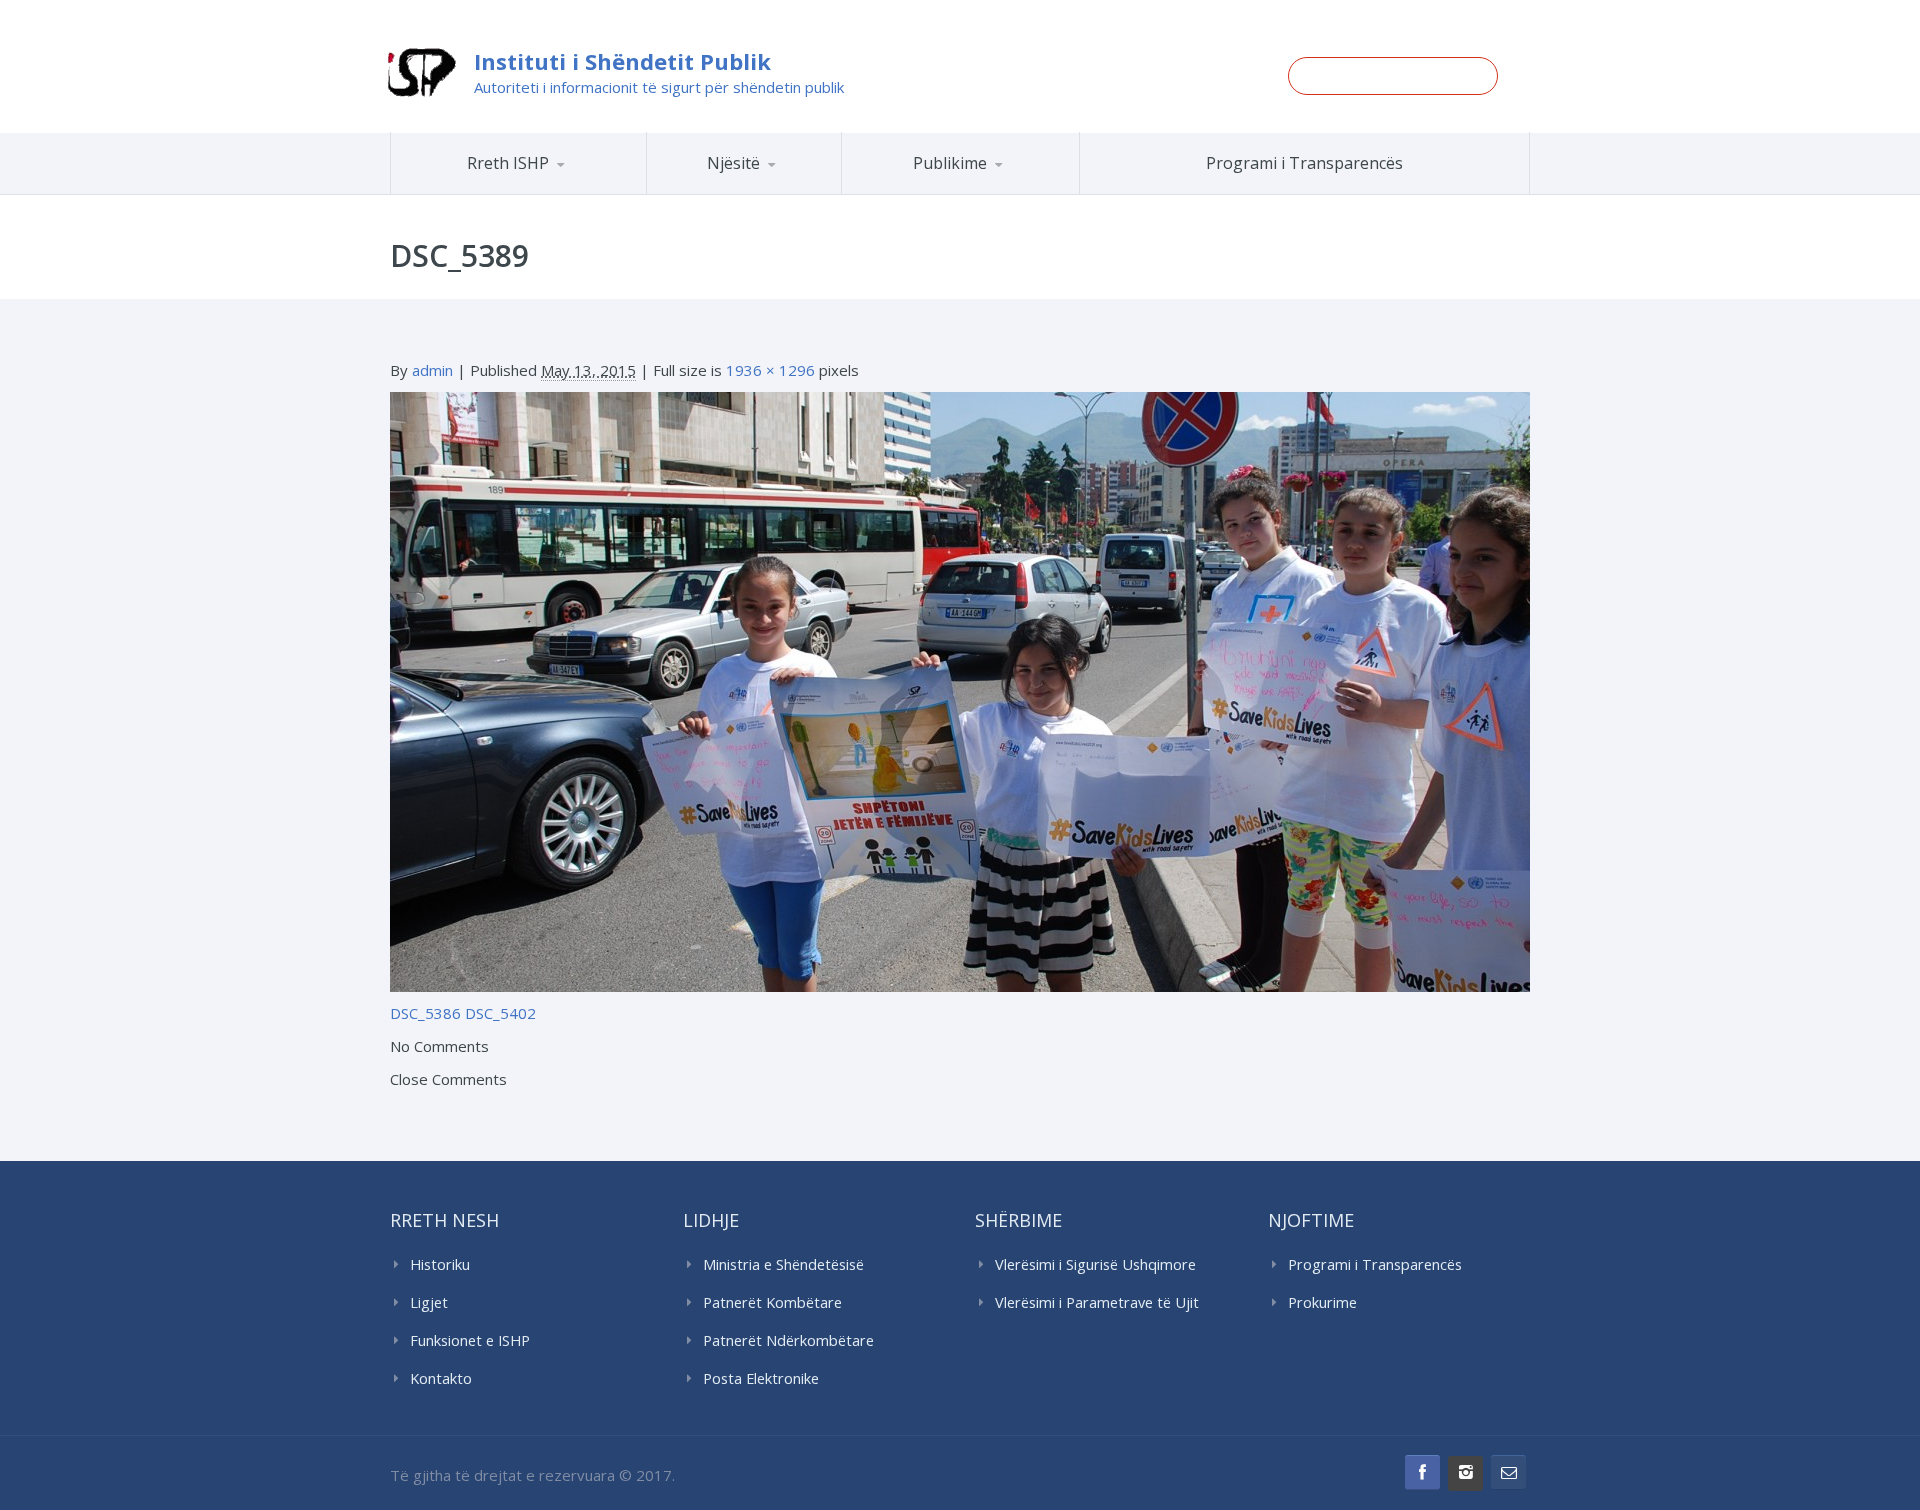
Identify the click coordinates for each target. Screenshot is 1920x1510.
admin (432, 370)
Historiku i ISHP (544, 191)
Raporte (998, 193)
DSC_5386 (425, 1013)
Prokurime (1322, 1302)
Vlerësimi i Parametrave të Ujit (1097, 1302)
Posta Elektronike (761, 1378)
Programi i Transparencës (1304, 163)
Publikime (950, 163)
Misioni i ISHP (547, 193)
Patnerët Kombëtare (772, 1302)
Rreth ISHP (508, 163)
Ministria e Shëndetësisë (783, 1264)
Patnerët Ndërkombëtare (788, 1340)
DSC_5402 (500, 1013)
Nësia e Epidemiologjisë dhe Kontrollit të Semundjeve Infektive (798, 190)
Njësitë (733, 163)
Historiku (440, 1264)
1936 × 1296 (770, 370)
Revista (995, 191)
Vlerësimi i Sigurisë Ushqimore (1095, 1264)
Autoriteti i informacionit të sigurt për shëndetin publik (659, 87)
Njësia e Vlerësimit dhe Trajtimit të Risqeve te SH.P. (789, 186)
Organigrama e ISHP (803, 193)
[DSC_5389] (960, 690)
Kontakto (441, 1378)
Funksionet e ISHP (470, 1340)
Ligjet (429, 1302)
